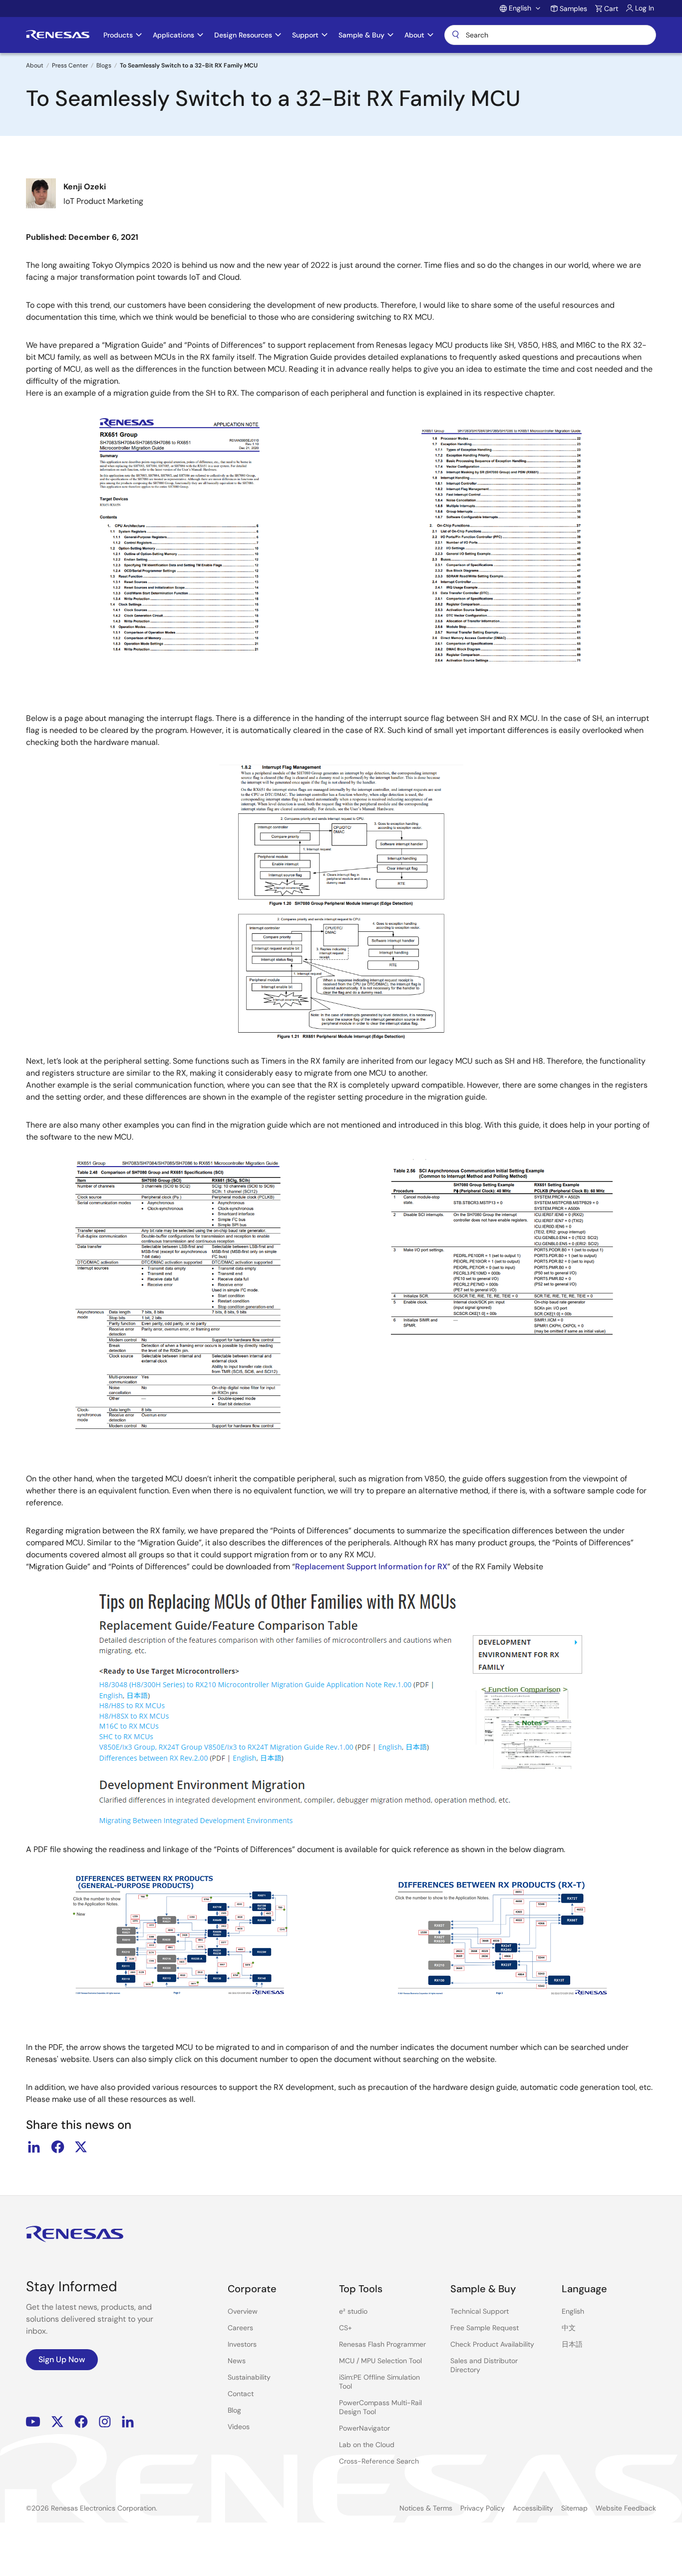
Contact (241, 2394)
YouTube (33, 2422)
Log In (645, 8)
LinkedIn (128, 2422)
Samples (573, 8)
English (573, 2311)
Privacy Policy (483, 2508)
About (35, 65)
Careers (240, 2328)
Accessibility (533, 2508)
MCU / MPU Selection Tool (380, 2361)
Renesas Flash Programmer (382, 2344)
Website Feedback (626, 2508)
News (237, 2361)
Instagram (105, 2422)
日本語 (572, 2344)
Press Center (70, 65)
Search (550, 35)
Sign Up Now (62, 2359)
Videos (239, 2427)
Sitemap (574, 2508)
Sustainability (249, 2377)
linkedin (34, 2147)
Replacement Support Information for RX (371, 1567)
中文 (569, 2328)
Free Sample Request (485, 2328)
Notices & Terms (426, 2508)
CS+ (345, 2328)
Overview (243, 2311)
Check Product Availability (492, 2344)
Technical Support (480, 2311)
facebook (57, 2147)
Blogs (104, 65)
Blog (234, 2410)
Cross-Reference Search (379, 2461)
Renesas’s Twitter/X (57, 2422)
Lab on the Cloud (367, 2445)
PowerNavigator (364, 2428)
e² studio (353, 2311)
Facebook (81, 2422)
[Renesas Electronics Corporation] (58, 35)
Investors (242, 2344)
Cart (611, 8)
